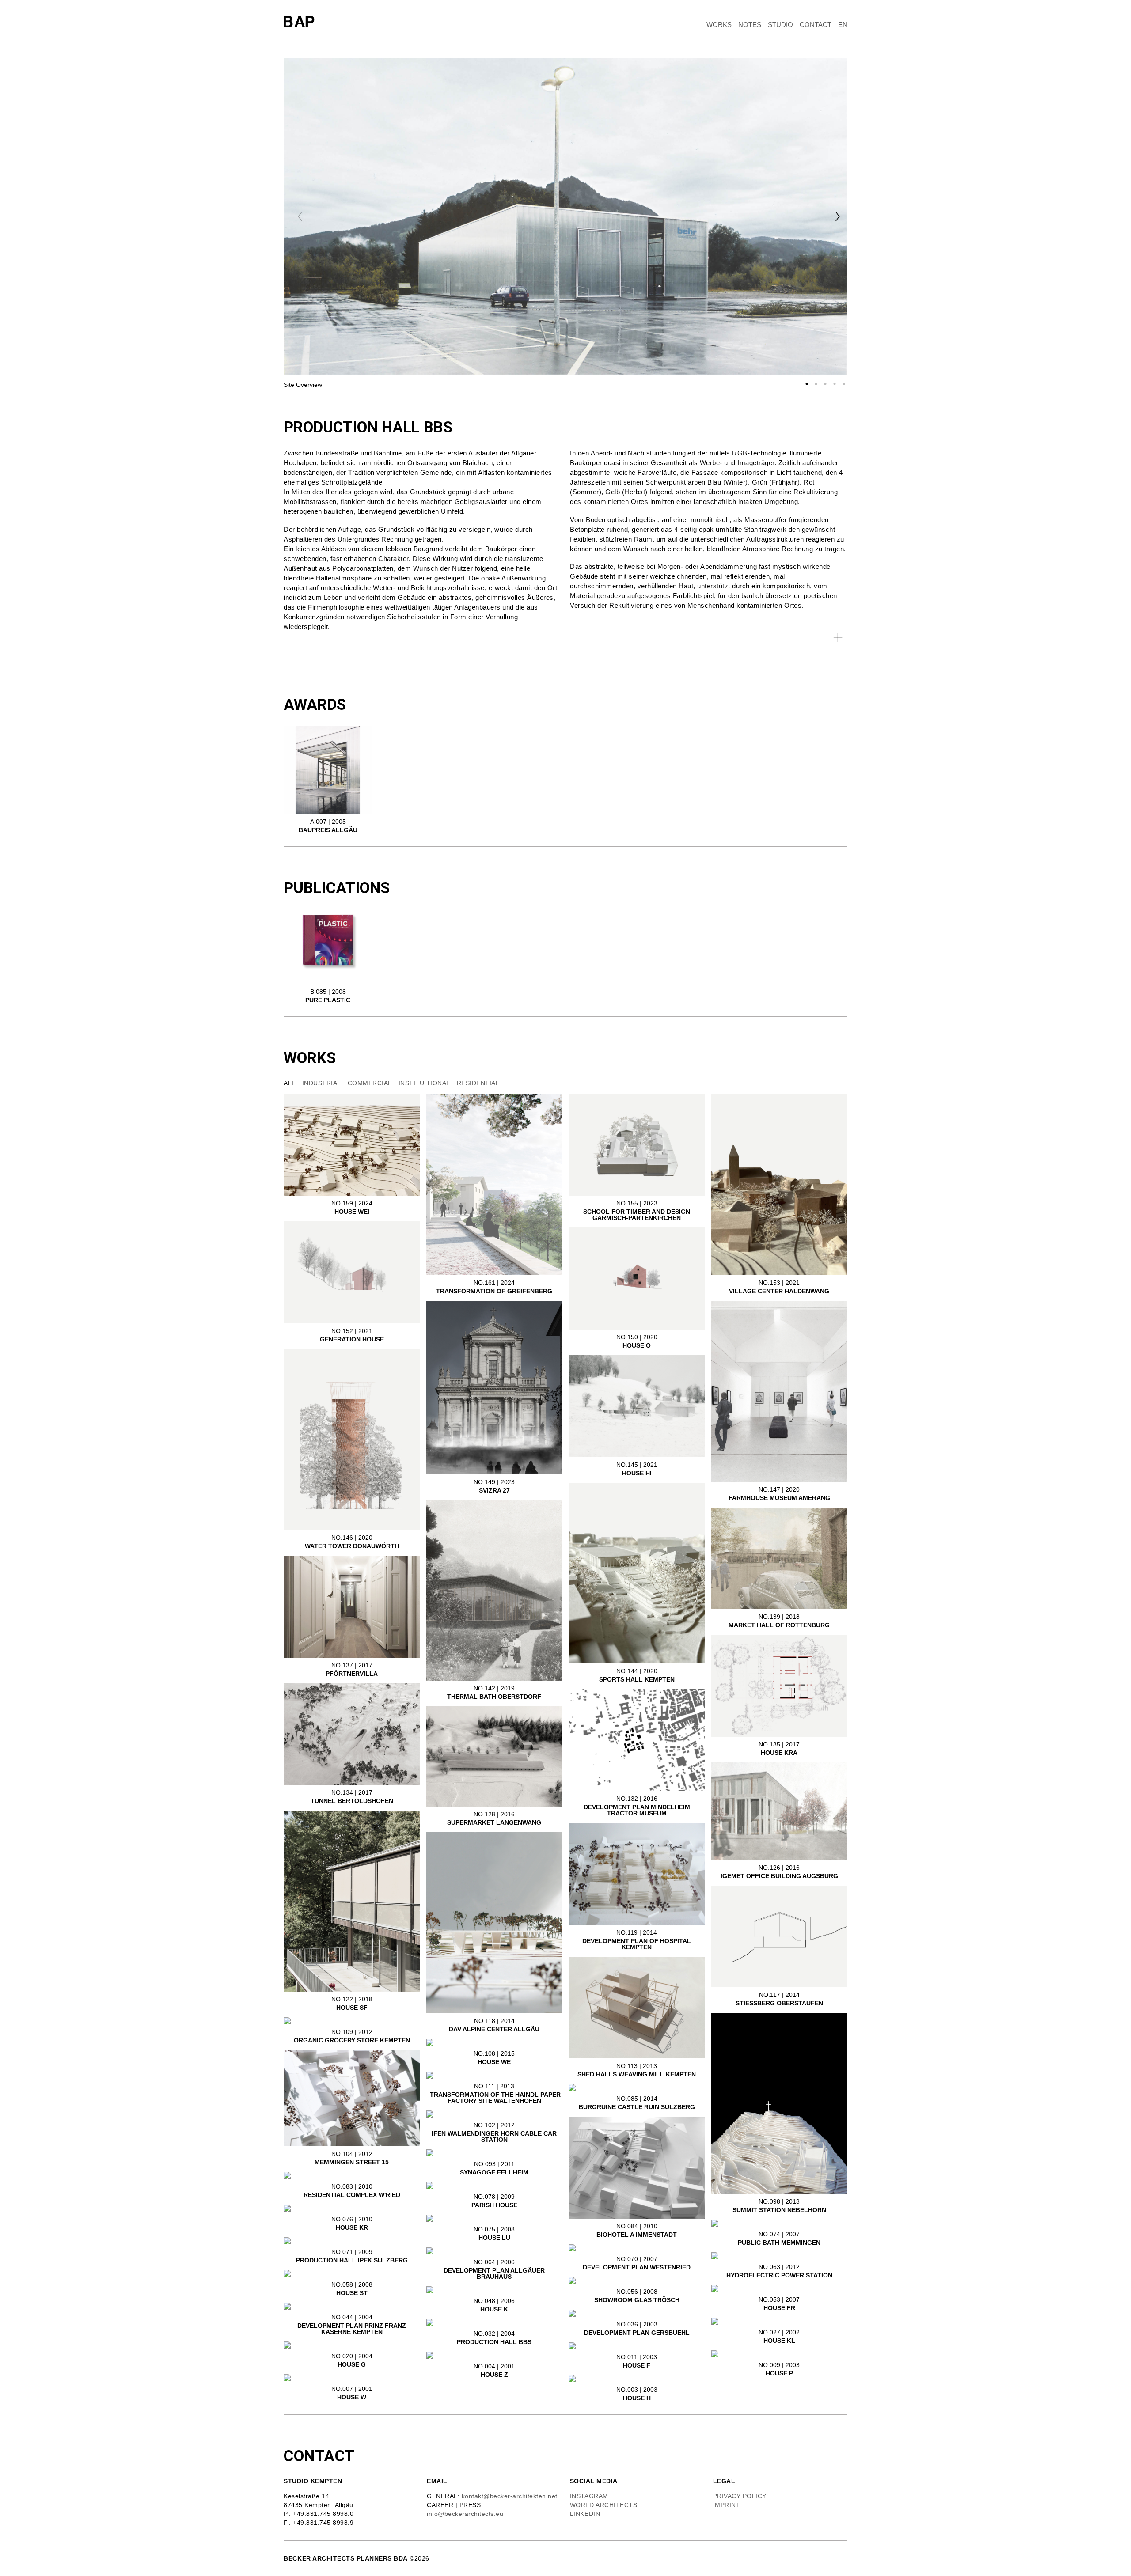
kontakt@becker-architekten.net (510, 2496)
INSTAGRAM (589, 2496)
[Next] (838, 216)
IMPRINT (727, 2505)
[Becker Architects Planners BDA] (301, 22)
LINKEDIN (585, 2514)
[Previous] (300, 216)
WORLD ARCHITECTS (605, 2505)
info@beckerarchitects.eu (465, 2514)
